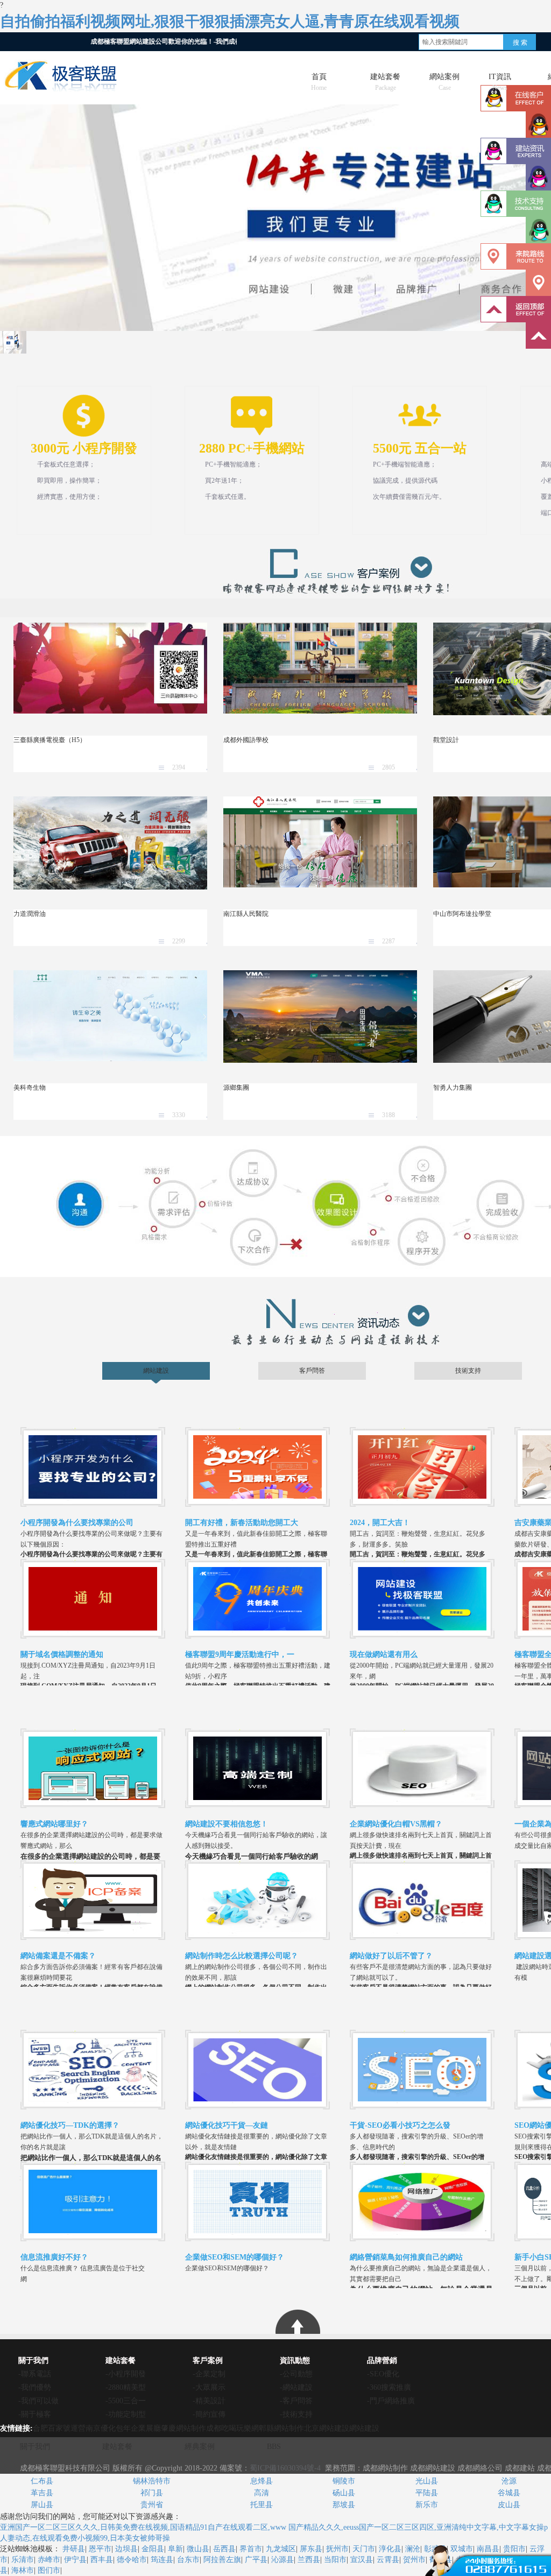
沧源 (509, 2481)
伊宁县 (75, 2560)
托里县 (262, 2505)
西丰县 (102, 2560)
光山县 (427, 2481)
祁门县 (152, 2493)
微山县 (198, 2549)
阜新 (175, 2549)
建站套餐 (385, 79)
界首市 (251, 2549)
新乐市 (427, 2505)
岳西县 (224, 2549)
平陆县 (427, 2493)
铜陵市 (344, 2481)
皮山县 (509, 2505)
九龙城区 (281, 2549)
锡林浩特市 (152, 2481)
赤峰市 (49, 2560)
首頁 (319, 79)
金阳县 (153, 2549)
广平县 (256, 2560)
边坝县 (126, 2549)
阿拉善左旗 (222, 2560)
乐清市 (23, 2560)
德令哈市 (132, 2560)
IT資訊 (500, 79)
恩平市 (100, 2549)
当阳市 (335, 2560)
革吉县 (42, 2493)
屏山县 (42, 2505)
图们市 (49, 2570)
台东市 (188, 2560)
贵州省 (152, 2505)
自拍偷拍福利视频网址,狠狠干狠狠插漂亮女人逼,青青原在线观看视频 (230, 21)
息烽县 (262, 2481)
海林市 (23, 2570)
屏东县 (311, 2549)
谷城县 (509, 2493)
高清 (262, 2493)
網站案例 (444, 79)
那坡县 (344, 2505)
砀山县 (344, 2493)
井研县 (74, 2549)
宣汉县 (362, 2560)
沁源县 (282, 2560)
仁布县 (42, 2481)
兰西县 (309, 2560)
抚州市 (337, 2549)
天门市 (364, 2549)
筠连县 (162, 2560)
